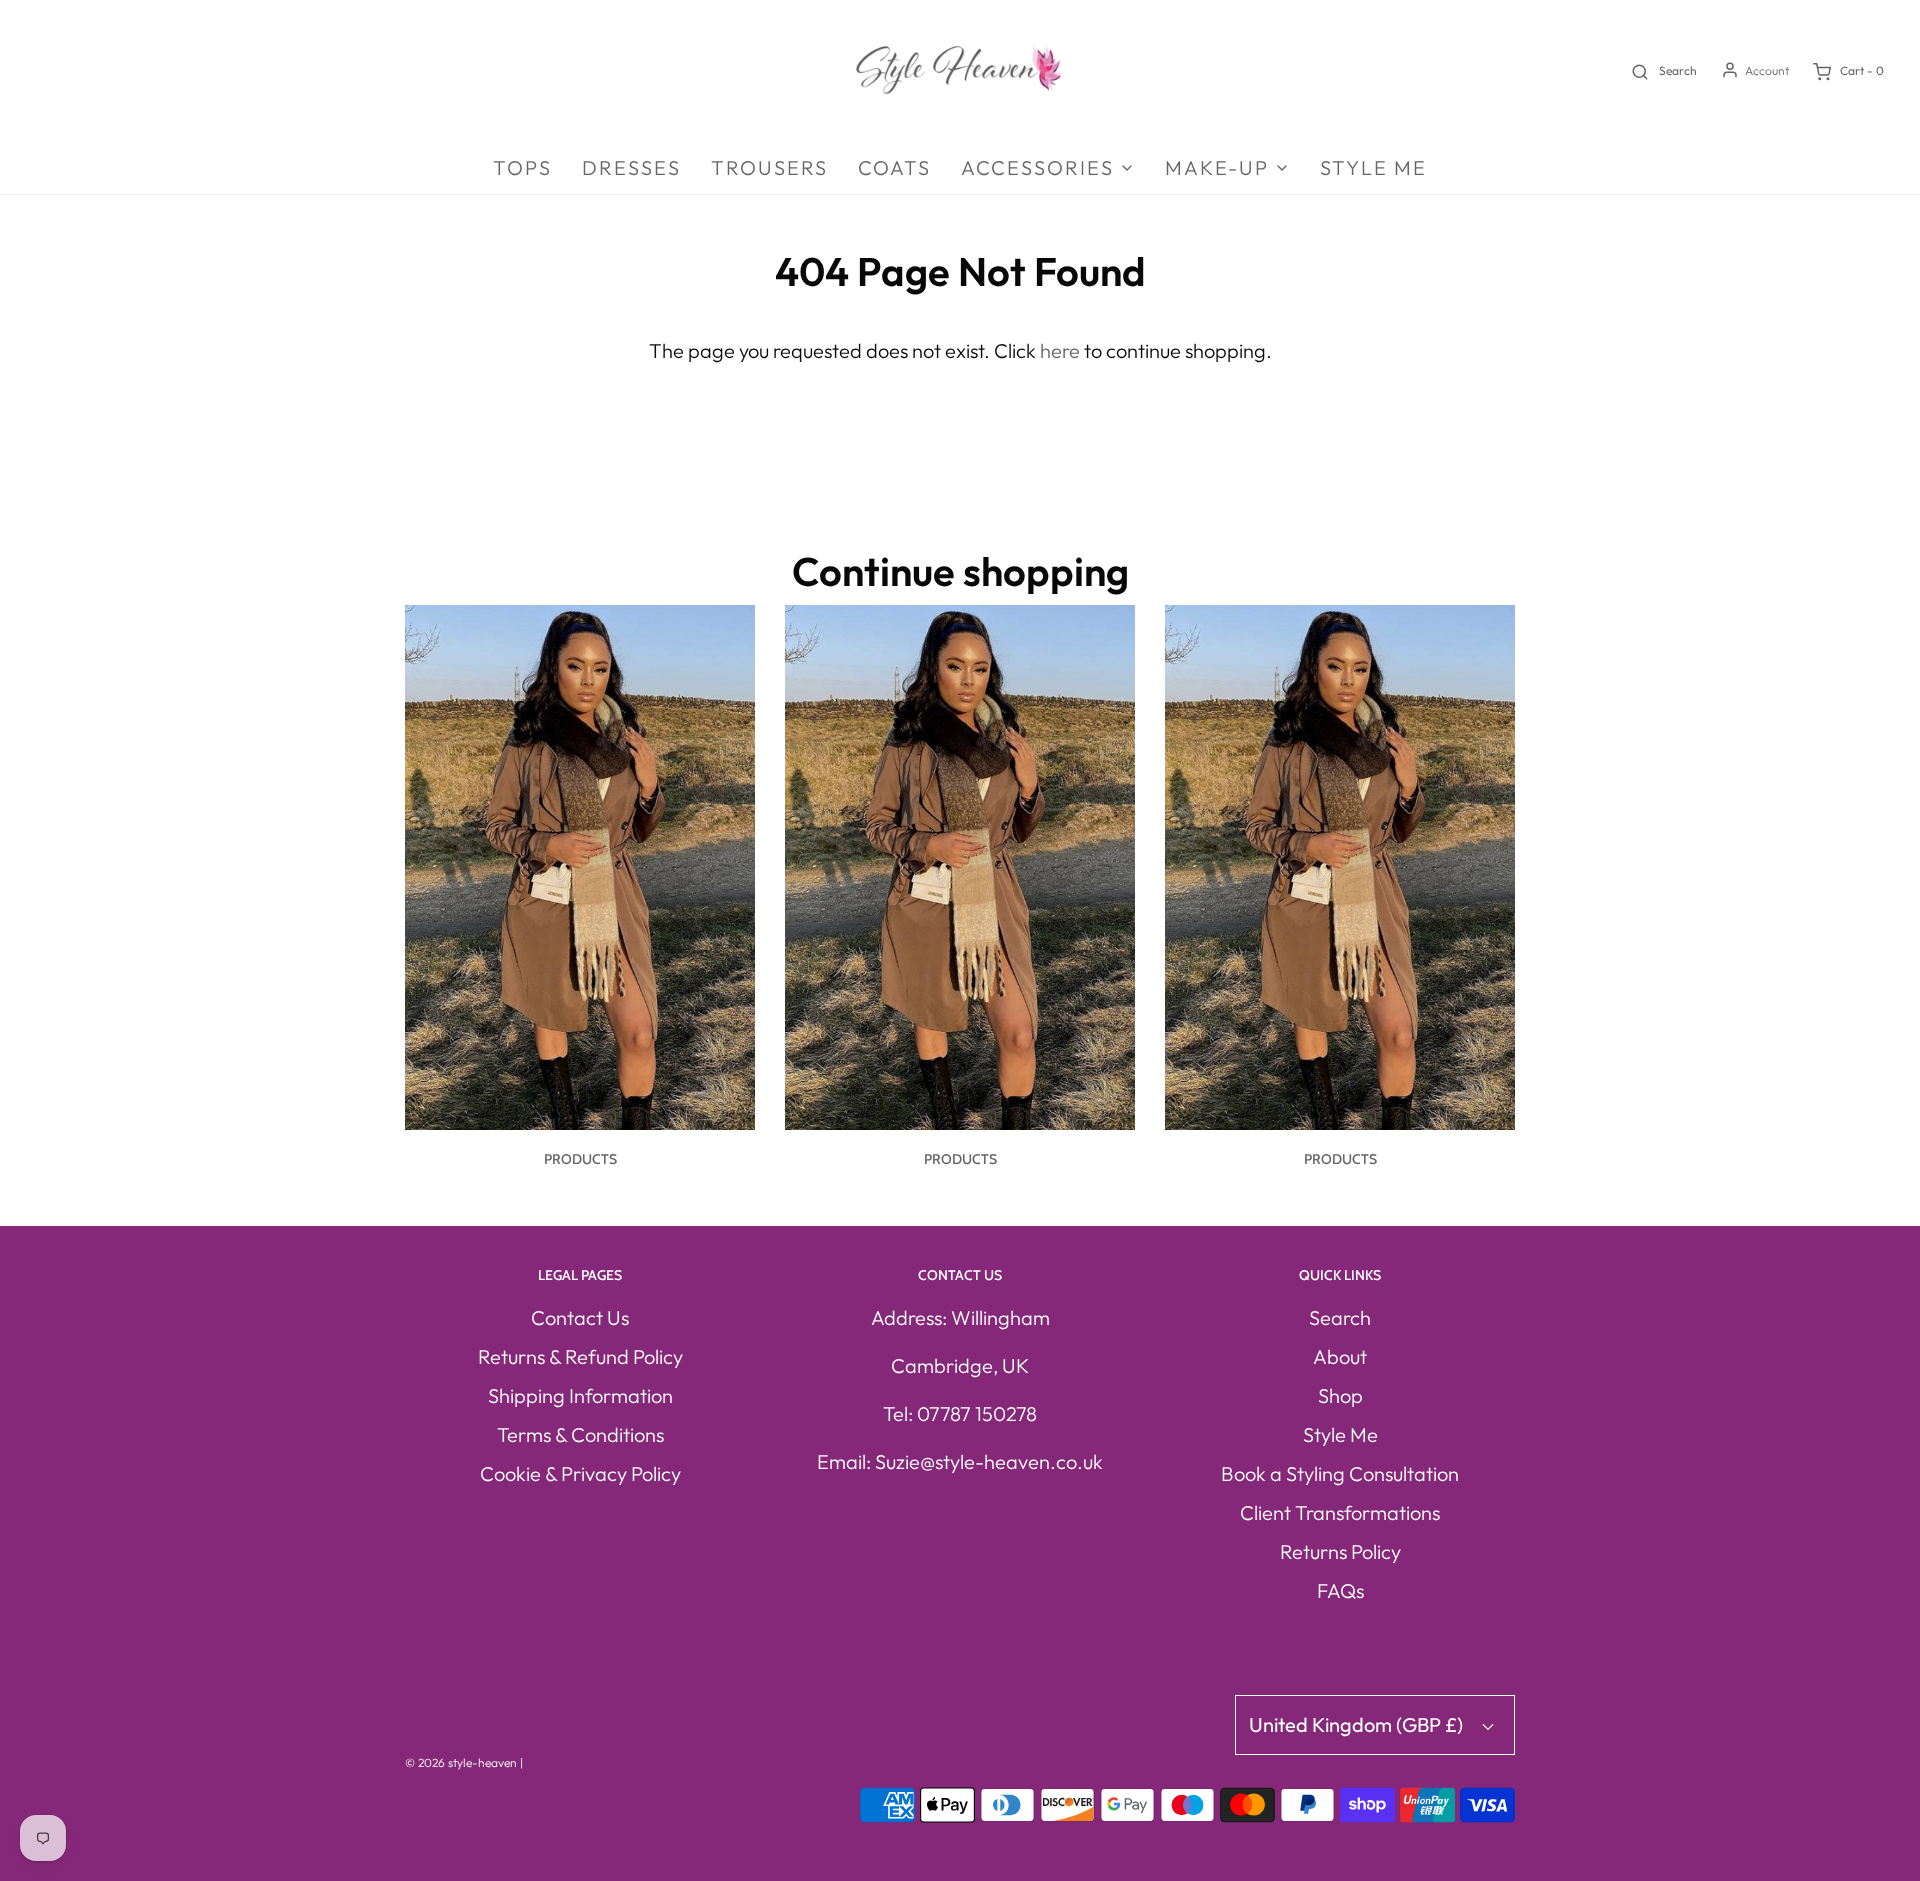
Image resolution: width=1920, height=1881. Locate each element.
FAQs (1340, 1590)
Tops (522, 167)
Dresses (631, 167)
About (1340, 1356)
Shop (1340, 1395)
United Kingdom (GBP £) (1358, 1724)
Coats (894, 167)
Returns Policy (1340, 1551)
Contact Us (580, 1317)
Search (1340, 1317)
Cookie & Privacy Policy (580, 1473)
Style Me (1373, 167)
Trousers (769, 167)
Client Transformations (1340, 1512)
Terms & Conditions (580, 1434)
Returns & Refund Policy (580, 1356)
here (1060, 350)
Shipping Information (580, 1395)
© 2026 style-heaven (461, 1762)
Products (580, 1159)
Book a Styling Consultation (1340, 1473)
